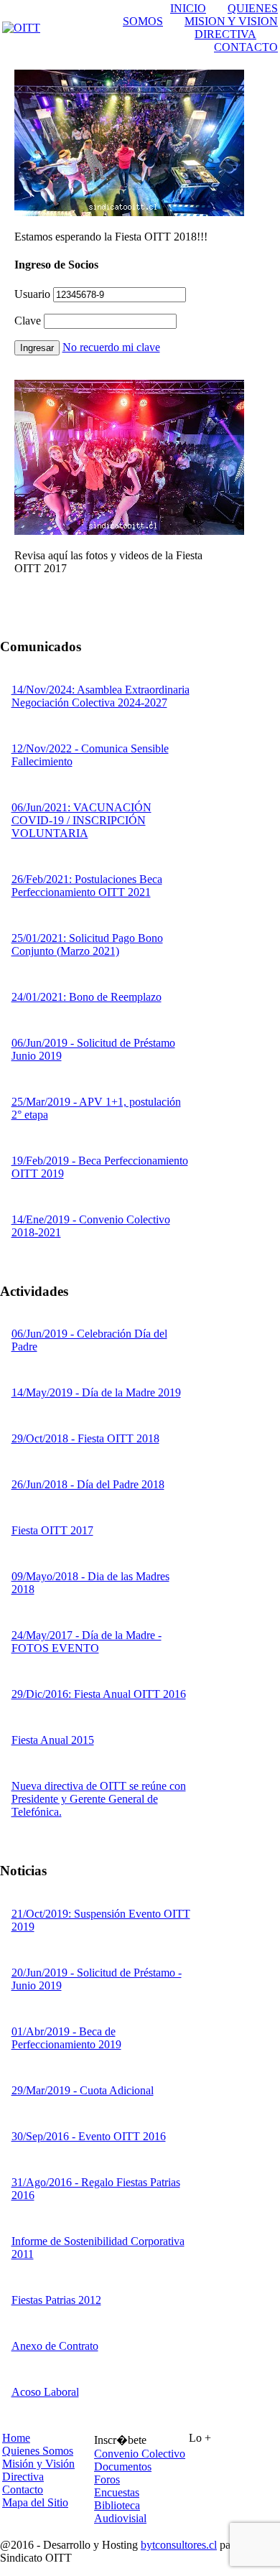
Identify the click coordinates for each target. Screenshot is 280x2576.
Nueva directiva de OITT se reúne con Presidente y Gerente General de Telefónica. (99, 1799)
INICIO (188, 8)
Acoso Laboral (45, 2392)
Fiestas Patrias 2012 (56, 2300)
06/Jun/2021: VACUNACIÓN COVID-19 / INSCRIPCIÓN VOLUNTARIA (81, 820)
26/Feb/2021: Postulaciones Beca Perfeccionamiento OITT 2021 (87, 886)
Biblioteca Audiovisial (120, 2512)
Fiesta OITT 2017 (52, 1530)
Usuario (32, 294)
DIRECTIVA (225, 34)
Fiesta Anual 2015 (53, 1740)
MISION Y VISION (231, 21)
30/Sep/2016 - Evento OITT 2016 (89, 2136)
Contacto (23, 2489)
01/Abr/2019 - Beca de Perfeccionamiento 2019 (66, 2038)
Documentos (123, 2467)
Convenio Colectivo (140, 2454)
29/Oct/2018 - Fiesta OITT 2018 (85, 1438)
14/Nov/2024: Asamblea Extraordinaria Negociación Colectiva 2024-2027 (101, 696)
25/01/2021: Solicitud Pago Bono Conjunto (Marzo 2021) (87, 944)
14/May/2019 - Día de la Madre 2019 (96, 1392)
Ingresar (37, 348)
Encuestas (117, 2492)
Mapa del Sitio (35, 2502)
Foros (107, 2479)
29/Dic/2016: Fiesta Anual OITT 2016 (99, 1694)
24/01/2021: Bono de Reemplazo (87, 997)
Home (16, 2438)
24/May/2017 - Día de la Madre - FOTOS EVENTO (87, 1642)
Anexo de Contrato (55, 2346)
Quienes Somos (38, 2451)
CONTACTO (246, 47)
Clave (28, 321)
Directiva (23, 2477)
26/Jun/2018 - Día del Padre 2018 (88, 1484)
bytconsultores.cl (179, 2545)
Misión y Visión (38, 2464)
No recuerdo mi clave (111, 347)
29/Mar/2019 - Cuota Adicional (83, 2090)
